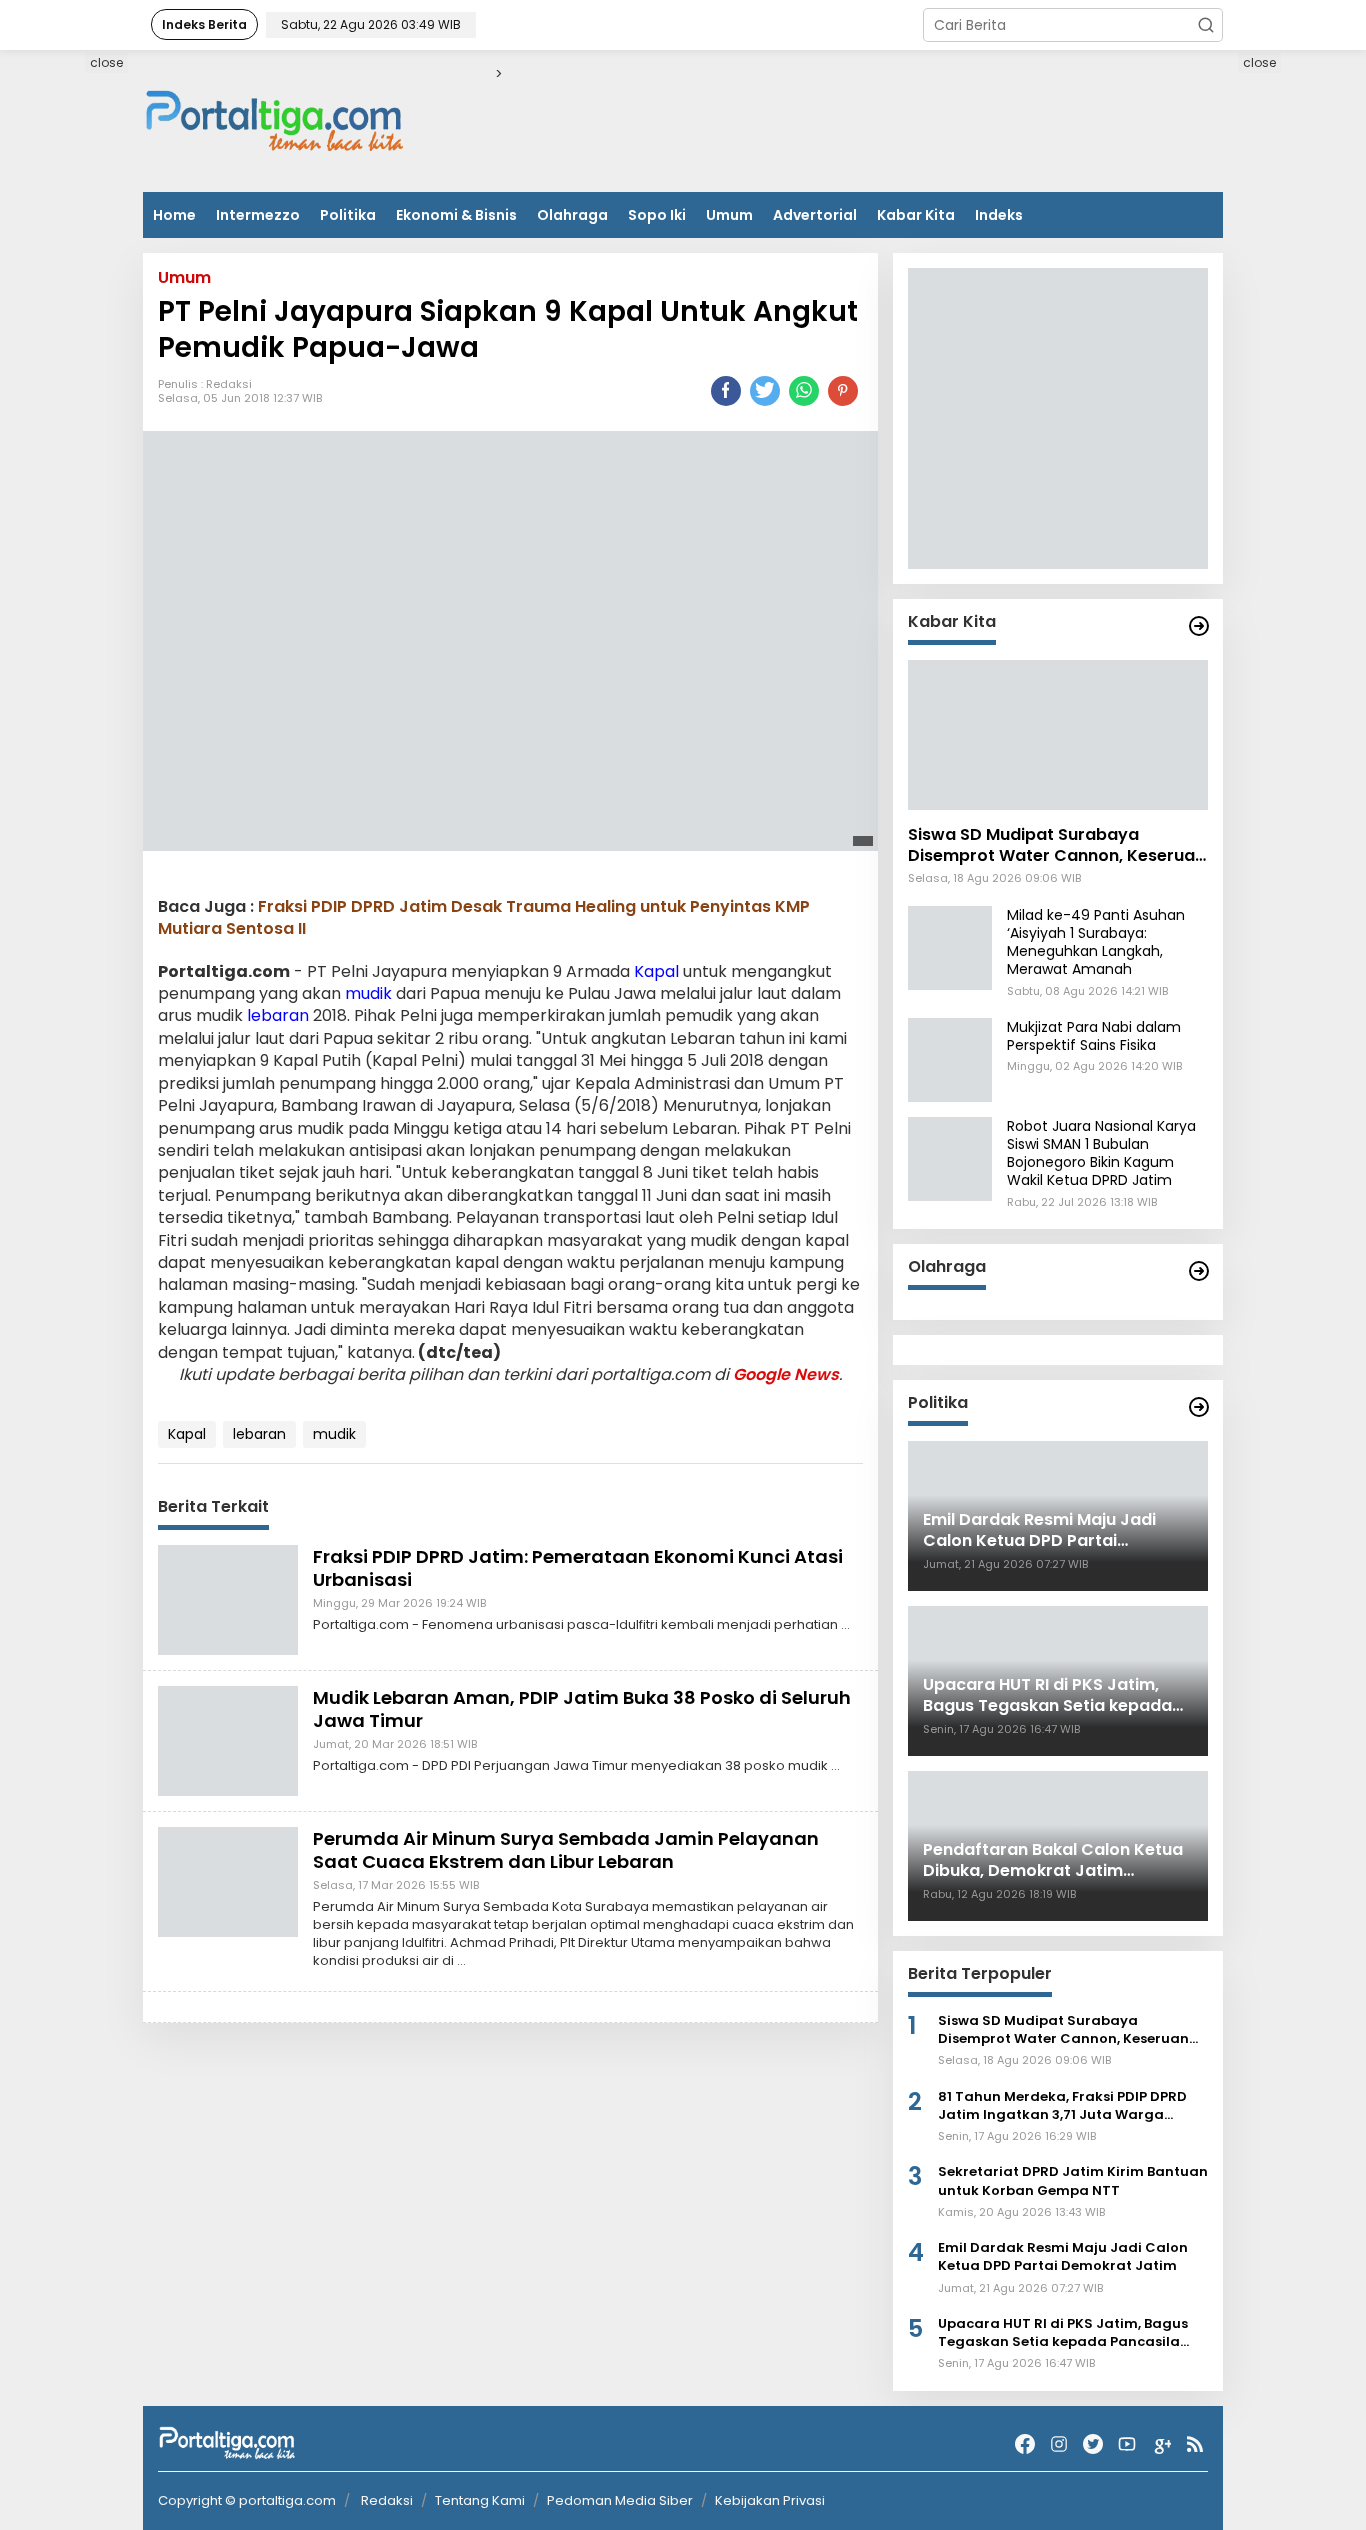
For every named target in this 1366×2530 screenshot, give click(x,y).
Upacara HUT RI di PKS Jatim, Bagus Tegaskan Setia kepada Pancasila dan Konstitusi (1063, 2333)
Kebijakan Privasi (770, 2500)
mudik (368, 993)
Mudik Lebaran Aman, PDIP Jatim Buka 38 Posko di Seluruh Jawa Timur (582, 1709)
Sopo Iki (657, 215)
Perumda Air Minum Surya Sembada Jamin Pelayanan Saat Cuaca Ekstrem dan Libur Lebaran (566, 1850)
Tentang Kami (480, 2500)
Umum (729, 215)
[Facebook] (1025, 2444)
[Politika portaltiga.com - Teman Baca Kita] (1199, 1407)
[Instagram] (1059, 2444)
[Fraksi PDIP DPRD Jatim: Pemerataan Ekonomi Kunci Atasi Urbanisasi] (228, 1599)
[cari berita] (1206, 25)
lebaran (278, 1016)
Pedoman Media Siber (620, 2500)
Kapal (656, 971)
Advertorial (815, 215)
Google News (786, 1374)
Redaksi (229, 384)
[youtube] (1127, 2444)
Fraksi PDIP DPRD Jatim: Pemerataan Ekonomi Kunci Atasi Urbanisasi (578, 1568)
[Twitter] (1093, 2444)
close (106, 62)
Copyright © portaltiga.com (247, 2501)
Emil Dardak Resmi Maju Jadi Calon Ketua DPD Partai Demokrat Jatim (1063, 2257)
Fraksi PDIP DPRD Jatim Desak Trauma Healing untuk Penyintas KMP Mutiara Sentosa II (484, 917)
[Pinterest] (843, 391)
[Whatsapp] (804, 391)
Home (174, 215)
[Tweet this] (765, 391)
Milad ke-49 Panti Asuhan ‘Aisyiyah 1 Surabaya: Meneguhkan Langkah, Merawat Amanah (1096, 942)
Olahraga (572, 215)
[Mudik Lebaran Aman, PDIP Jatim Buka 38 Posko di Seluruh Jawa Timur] (228, 1740)
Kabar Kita (916, 215)
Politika (348, 215)
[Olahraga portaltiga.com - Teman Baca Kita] (1199, 1271)
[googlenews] (1161, 2444)
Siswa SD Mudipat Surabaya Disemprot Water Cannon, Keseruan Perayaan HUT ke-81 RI (1056, 846)
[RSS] (1195, 2444)
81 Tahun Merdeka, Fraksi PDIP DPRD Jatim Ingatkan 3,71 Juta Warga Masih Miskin (1062, 2106)
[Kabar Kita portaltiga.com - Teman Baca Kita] (1199, 626)
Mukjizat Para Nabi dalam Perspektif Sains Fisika (1094, 1036)
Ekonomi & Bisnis (456, 215)
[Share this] (726, 391)
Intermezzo (258, 215)
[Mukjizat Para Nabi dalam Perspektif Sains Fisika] (950, 1059)
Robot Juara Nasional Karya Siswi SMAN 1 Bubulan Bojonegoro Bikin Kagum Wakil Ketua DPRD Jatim (1101, 1153)
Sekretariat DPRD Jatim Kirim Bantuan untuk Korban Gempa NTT (1073, 2181)
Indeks (999, 215)
